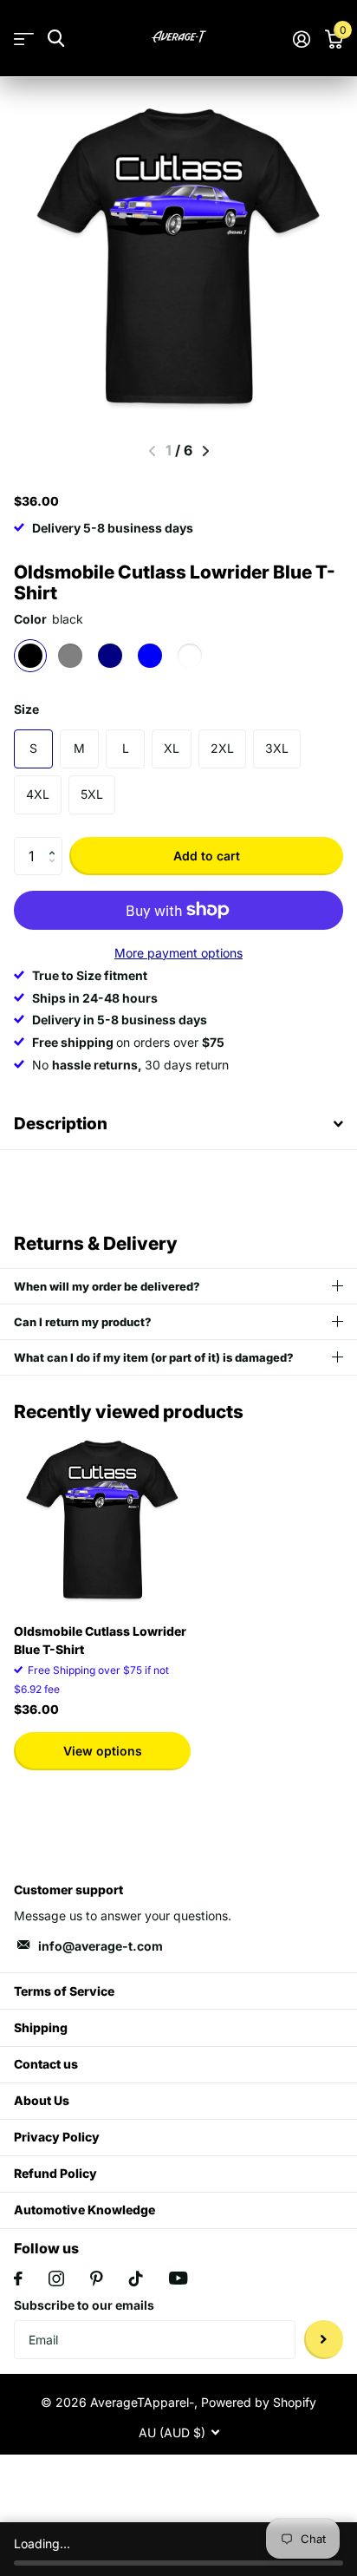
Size (26, 709)
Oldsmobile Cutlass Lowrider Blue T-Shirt (100, 1640)
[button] (56, 842)
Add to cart (207, 856)
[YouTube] (178, 2278)
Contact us (46, 2064)
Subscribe (324, 2340)
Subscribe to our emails (84, 2305)
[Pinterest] (97, 2279)
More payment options (178, 953)
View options (103, 1751)
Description (61, 1124)
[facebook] (18, 2279)
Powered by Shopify (259, 2402)
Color (49, 619)
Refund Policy (55, 2173)
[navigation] (206, 451)
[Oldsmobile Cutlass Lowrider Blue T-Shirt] (102, 1521)
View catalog (24, 39)
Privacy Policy (57, 2137)
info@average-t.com (101, 1946)
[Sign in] (301, 39)
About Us (42, 2100)
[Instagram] (56, 2279)
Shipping (41, 2027)
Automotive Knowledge (84, 2210)
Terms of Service (64, 1991)
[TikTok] (136, 2279)
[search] (56, 39)
